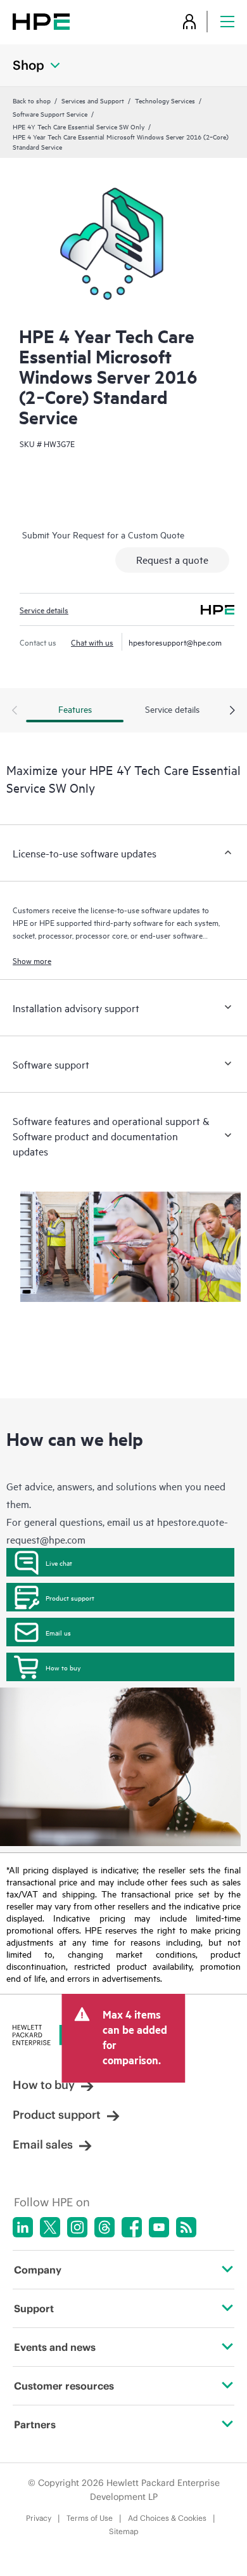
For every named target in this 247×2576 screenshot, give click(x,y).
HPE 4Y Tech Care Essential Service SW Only (79, 126)
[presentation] (232, 711)
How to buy (63, 1667)
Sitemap (124, 2531)
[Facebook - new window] (132, 2227)
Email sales (43, 2144)
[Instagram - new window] (77, 2227)
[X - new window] (50, 2227)
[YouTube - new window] (159, 2227)
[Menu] (227, 21)
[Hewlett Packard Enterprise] (41, 21)
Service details (44, 609)
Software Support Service (50, 114)
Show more (32, 960)
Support (34, 2308)
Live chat (59, 1563)
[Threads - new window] (104, 2227)
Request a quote (172, 559)
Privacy (39, 2518)
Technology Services (165, 100)
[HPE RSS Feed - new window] (186, 2227)
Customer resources (64, 2386)
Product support (70, 1597)
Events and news (55, 2347)
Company (38, 2270)
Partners (35, 2424)
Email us (58, 1632)
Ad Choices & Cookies (167, 2518)
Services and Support (93, 100)
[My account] (189, 21)
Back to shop (32, 100)
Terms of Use (90, 2518)
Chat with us (92, 642)
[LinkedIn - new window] (23, 2227)
